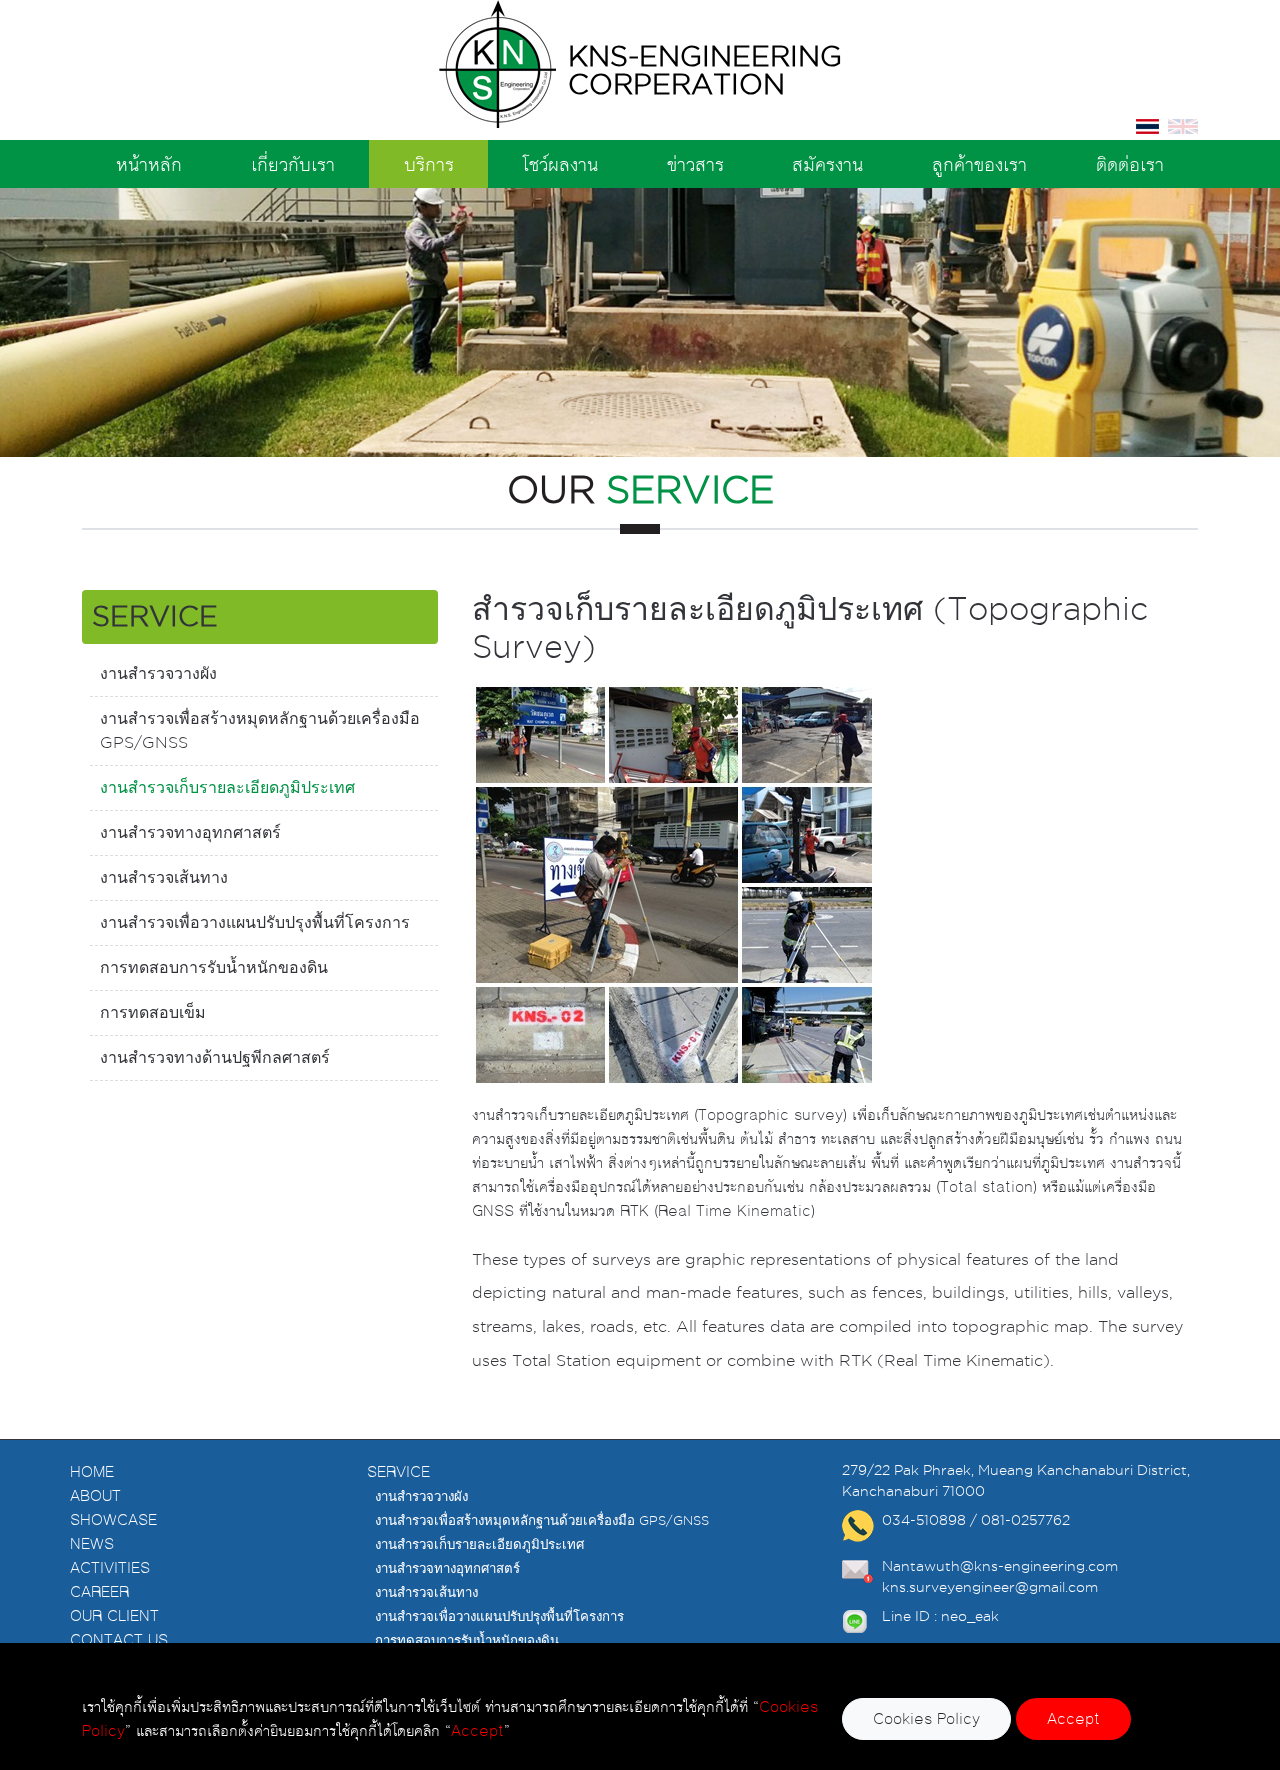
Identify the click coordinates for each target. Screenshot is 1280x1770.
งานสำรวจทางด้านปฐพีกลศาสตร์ (215, 1057)
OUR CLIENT (114, 1615)
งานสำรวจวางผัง (158, 673)
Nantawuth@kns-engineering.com (1000, 1566)
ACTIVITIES (110, 1567)
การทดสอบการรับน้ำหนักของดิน (214, 967)
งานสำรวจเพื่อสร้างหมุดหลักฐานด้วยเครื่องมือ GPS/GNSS (260, 730)
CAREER (99, 1591)
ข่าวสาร (695, 164)
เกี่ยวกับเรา (293, 164)
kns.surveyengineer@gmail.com (990, 1587)
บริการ (429, 164)
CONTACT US (119, 1639)
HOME (92, 1471)
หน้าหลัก (149, 164)
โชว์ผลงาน (560, 164)
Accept (1073, 1718)
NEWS (92, 1543)
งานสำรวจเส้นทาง (164, 877)
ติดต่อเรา (1130, 164)
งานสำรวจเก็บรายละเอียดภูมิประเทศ (227, 787)
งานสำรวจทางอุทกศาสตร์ (190, 832)
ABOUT (95, 1495)
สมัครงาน (827, 164)
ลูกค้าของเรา (979, 164)
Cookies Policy (926, 1718)
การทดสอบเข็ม (153, 1012)
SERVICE (398, 1471)
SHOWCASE (113, 1519)
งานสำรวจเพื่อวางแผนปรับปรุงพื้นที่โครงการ (255, 922)
